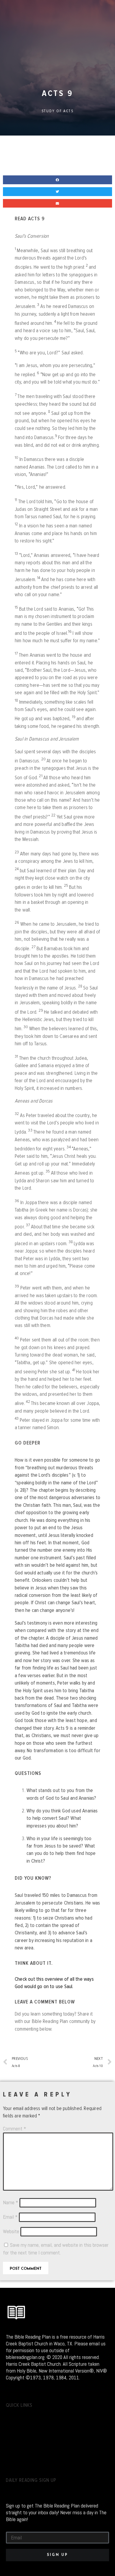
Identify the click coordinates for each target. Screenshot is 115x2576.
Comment (15, 2129)
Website (11, 2231)
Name (11, 2202)
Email (10, 2217)
